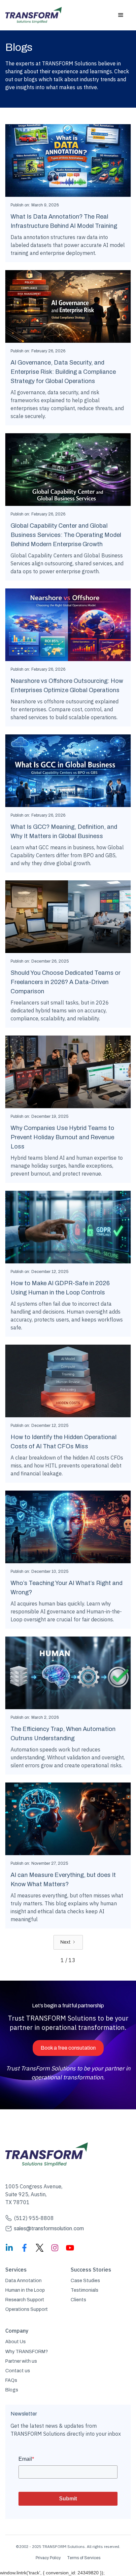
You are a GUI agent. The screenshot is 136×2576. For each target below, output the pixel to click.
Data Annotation (23, 2281)
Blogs (12, 2390)
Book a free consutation (68, 2048)
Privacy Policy (48, 2558)
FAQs (11, 2380)
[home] (34, 15)
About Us (16, 2342)
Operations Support (27, 2309)
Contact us (18, 2371)
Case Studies (85, 2281)
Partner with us (21, 2361)
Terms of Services (84, 2558)
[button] (121, 15)
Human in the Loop (25, 2290)
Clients (78, 2300)
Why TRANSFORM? (27, 2352)
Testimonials (85, 2290)
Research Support (25, 2300)
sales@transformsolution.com (49, 2228)
